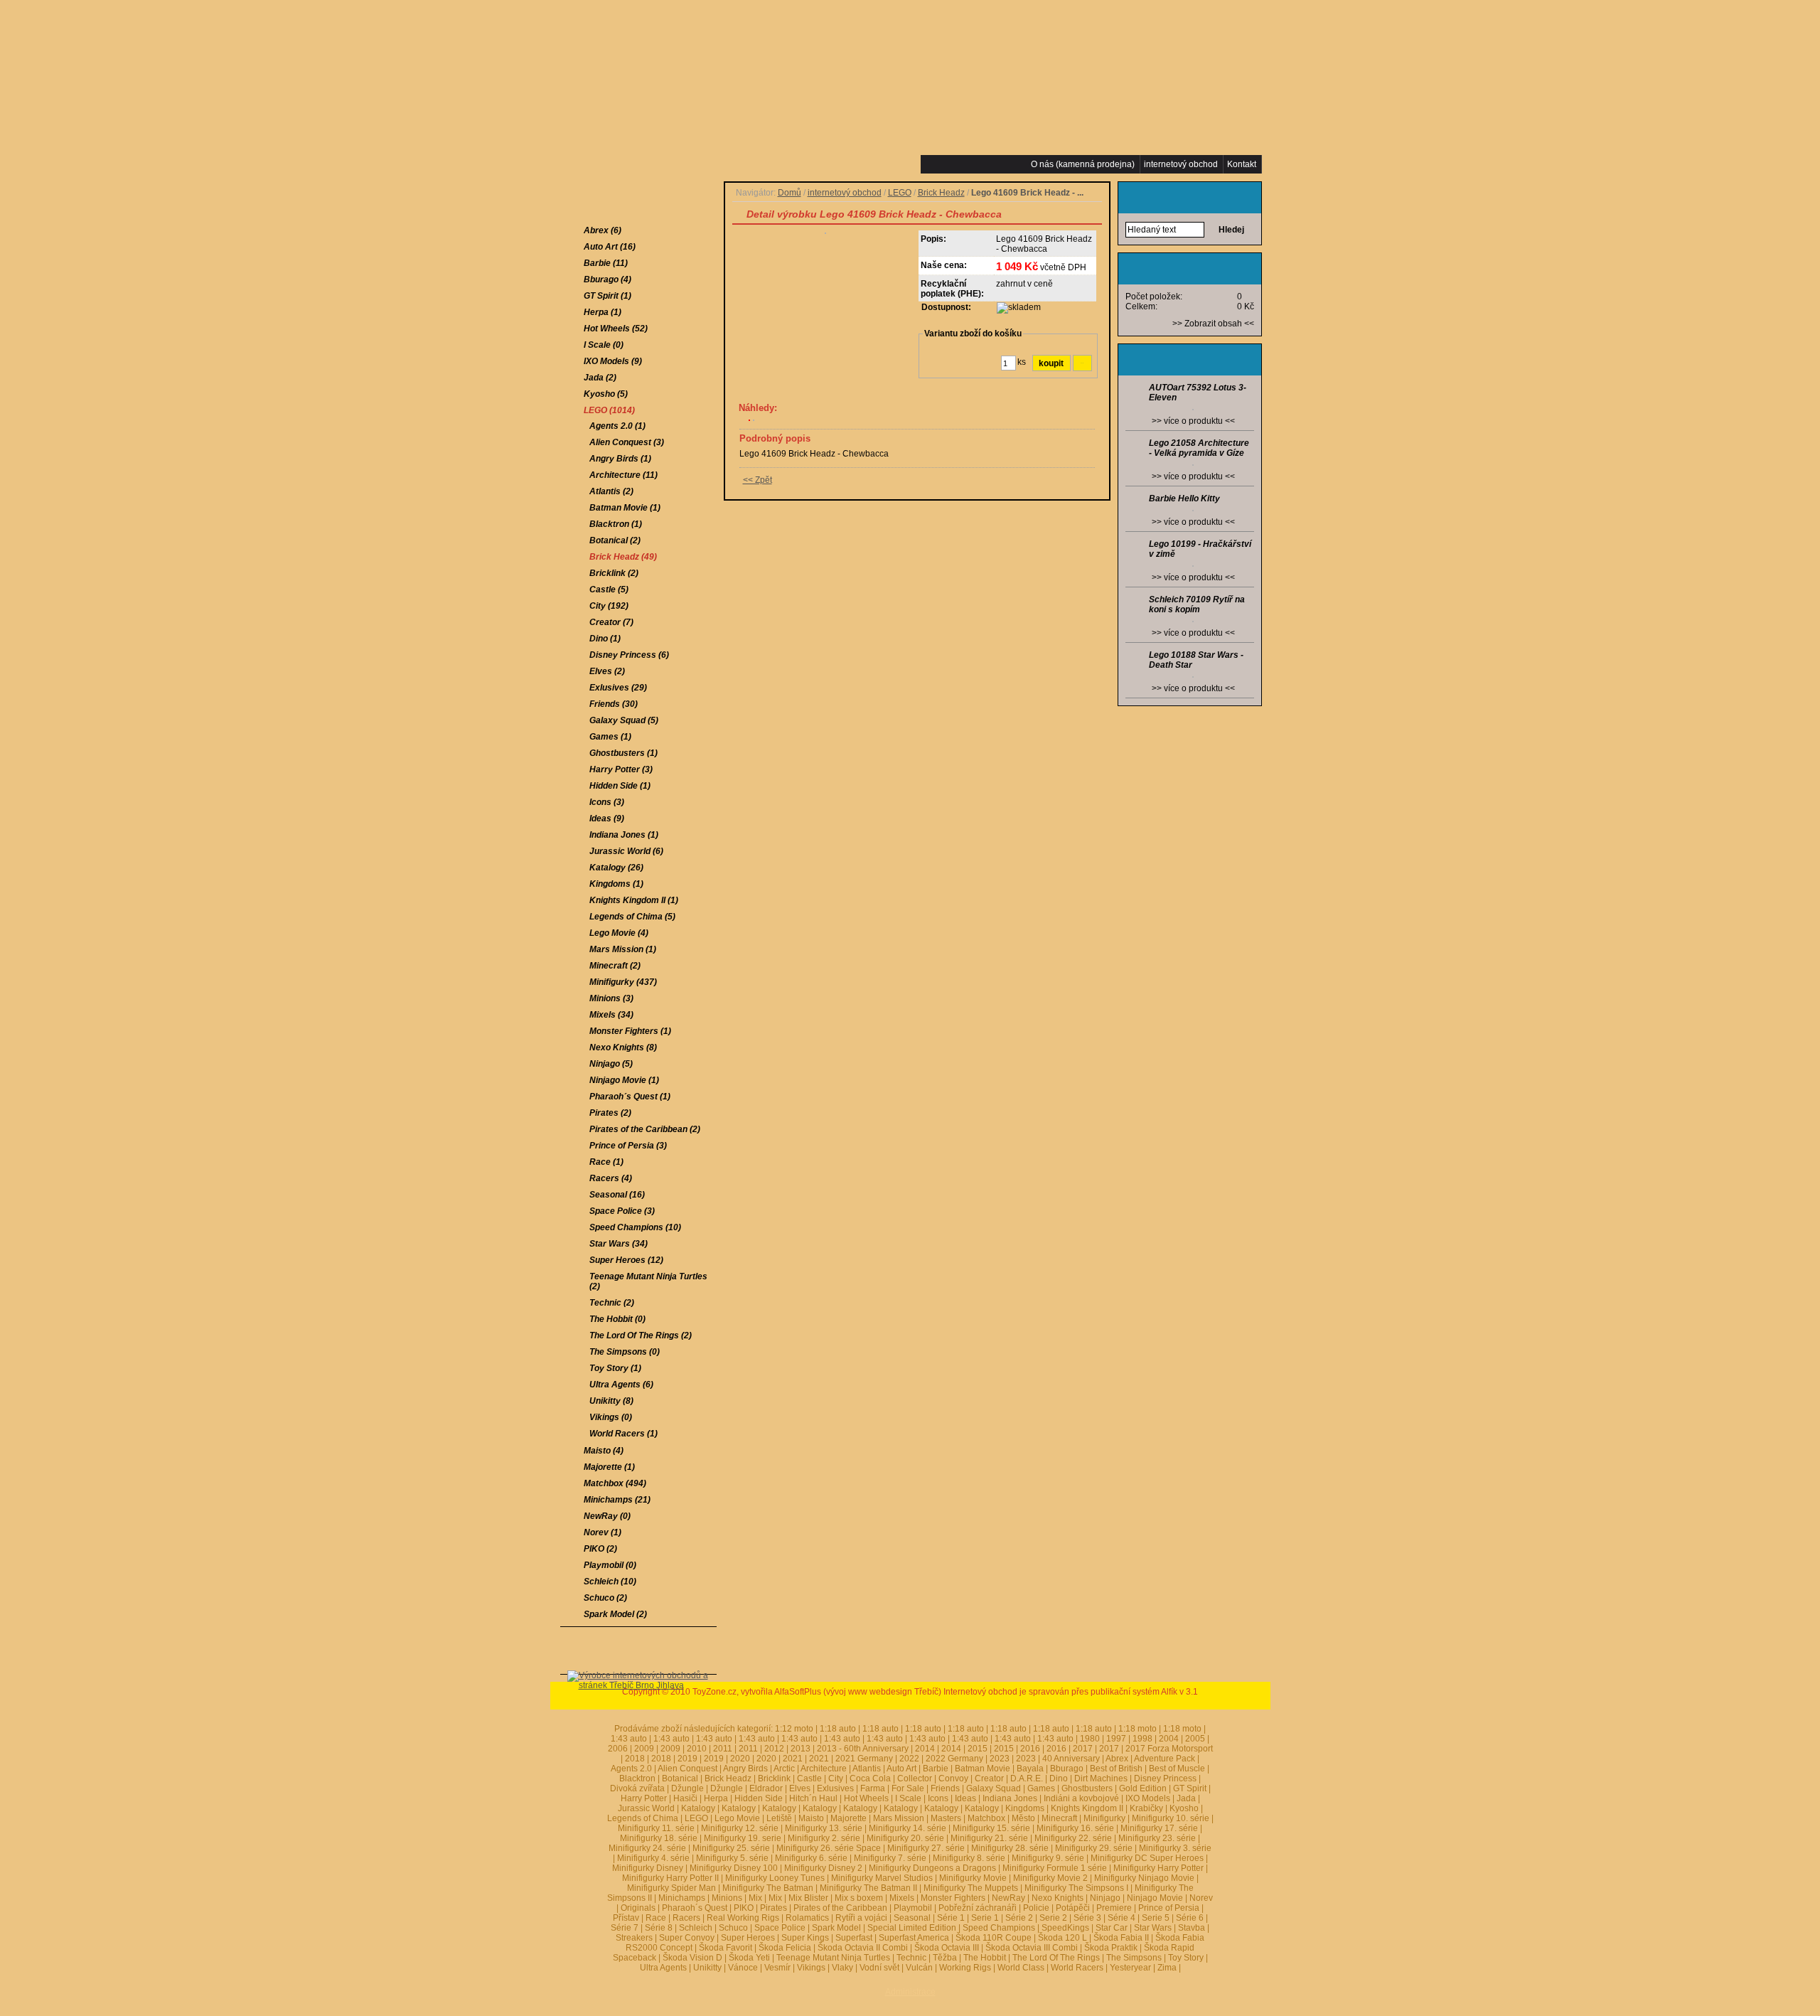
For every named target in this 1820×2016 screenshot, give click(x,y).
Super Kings (805, 1938)
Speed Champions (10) (635, 1227)
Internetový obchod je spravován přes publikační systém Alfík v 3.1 (1071, 1692)
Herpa (716, 1798)
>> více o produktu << (1193, 421)
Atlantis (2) (611, 491)
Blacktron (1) (616, 524)
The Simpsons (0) (625, 1352)
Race (656, 1918)
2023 (1000, 1759)
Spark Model (836, 1928)
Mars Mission (899, 1818)
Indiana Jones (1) (624, 835)
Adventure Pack (1165, 1759)
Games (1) (610, 737)
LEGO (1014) (609, 410)
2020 (740, 1759)
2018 (635, 1759)
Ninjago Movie (1155, 1898)
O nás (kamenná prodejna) (1083, 164)
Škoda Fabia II (1121, 1938)
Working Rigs (965, 1968)
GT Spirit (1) (607, 296)
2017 (1083, 1749)
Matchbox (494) (615, 1483)
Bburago (1067, 1769)
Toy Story (1186, 1958)
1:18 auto (838, 1729)
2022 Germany (954, 1759)
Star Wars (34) (619, 1244)
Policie (1036, 1908)
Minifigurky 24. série (647, 1848)
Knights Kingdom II (1087, 1808)
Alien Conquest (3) (627, 442)
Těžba (945, 1958)
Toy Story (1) (615, 1368)
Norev (1201, 1898)
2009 (644, 1749)
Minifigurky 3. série (1175, 1848)
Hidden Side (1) (620, 786)
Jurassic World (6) (626, 851)
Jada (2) (600, 378)
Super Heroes (748, 1938)
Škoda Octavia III (947, 1948)
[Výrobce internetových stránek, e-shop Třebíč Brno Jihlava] (638, 1707)
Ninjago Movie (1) (624, 1080)
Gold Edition (1143, 1788)
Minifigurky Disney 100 (734, 1868)
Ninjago (1105, 1898)
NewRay (1008, 1898)
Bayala (1030, 1769)
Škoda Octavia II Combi (863, 1948)
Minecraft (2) (615, 966)
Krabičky (1146, 1808)
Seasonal (912, 1918)
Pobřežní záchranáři (978, 1908)
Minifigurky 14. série (908, 1828)
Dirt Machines (1101, 1778)
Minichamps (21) (617, 1500)
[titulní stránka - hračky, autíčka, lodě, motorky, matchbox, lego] (663, 82)
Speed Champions (999, 1928)
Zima (1167, 1968)
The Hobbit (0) (617, 1319)
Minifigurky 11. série (656, 1828)
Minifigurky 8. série (969, 1858)
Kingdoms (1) (616, 884)
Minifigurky (1104, 1818)
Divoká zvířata (637, 1788)
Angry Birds (745, 1769)
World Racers (1077, 1968)
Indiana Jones (1010, 1798)
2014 (925, 1749)
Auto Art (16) (610, 247)
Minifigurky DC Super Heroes (1147, 1858)
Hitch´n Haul (813, 1798)
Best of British (1116, 1769)
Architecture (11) (623, 475)
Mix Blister (808, 1898)
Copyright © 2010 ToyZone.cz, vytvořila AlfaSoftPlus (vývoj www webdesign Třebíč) (782, 1692)
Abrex (1117, 1759)
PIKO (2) (600, 1549)
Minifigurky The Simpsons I (1076, 1888)
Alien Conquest (687, 1769)
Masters (946, 1818)
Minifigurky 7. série (890, 1858)
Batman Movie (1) (625, 508)
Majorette (849, 1818)
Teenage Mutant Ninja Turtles (833, 1958)
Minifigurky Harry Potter (1158, 1868)
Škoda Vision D (692, 1958)
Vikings (811, 1968)
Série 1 (951, 1918)
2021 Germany (864, 1759)
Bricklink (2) (614, 573)
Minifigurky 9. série (1048, 1858)
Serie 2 (1053, 1918)
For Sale (908, 1788)
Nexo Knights (1058, 1898)
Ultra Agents (663, 1968)
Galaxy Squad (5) (624, 720)
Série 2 (1019, 1918)
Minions (727, 1898)
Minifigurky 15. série (991, 1828)
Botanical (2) (615, 540)
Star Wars (1153, 1928)
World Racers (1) (623, 1434)
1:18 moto (1137, 1729)
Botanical (680, 1778)
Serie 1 (985, 1918)
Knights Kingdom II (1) (634, 900)
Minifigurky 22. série (1073, 1838)
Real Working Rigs (743, 1918)
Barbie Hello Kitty (1184, 498)
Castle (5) (609, 590)
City (836, 1778)
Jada (1186, 1798)
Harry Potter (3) (621, 769)
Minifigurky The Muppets (971, 1888)
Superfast (854, 1938)
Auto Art (901, 1769)
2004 (1169, 1739)
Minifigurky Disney (648, 1868)
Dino (1059, 1778)
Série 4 (1122, 1918)
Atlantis (867, 1769)
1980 (1090, 1739)
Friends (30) (614, 704)
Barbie (936, 1769)
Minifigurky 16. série (1075, 1828)
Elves (800, 1788)
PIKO (744, 1908)
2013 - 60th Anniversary (863, 1749)
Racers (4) (611, 1178)
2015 (978, 1749)
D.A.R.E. (1027, 1778)
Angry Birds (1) (620, 459)
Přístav (626, 1918)
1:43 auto (714, 1739)
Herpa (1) (603, 312)
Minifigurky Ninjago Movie (1144, 1878)
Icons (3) (607, 802)
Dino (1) (605, 639)
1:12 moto (794, 1729)
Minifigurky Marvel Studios (882, 1878)
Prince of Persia (1169, 1908)
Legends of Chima (643, 1818)
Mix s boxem (859, 1898)
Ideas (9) (607, 818)
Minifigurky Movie (973, 1878)
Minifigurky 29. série (1094, 1848)
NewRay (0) (607, 1516)
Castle (809, 1778)
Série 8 (659, 1928)
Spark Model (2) (615, 1614)
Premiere (1114, 1908)
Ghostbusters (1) (623, 753)
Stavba (1192, 1928)
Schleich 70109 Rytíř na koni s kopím (1197, 604)
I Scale (908, 1798)
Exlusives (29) (618, 688)
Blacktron (637, 1778)
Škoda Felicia (785, 1948)
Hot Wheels (866, 1798)
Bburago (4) (607, 279)
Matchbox (986, 1818)
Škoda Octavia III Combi (1032, 1948)
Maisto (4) (604, 1451)
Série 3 (1087, 1918)
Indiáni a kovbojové (1081, 1798)
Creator (989, 1778)
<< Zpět (758, 480)
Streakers (634, 1938)
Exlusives (835, 1788)
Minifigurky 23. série (1157, 1838)
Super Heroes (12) (626, 1260)
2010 (697, 1749)
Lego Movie (737, 1818)
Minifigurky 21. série (989, 1838)
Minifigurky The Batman (768, 1888)
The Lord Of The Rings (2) (641, 1335)
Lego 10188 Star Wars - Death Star (1196, 660)
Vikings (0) (611, 1417)
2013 (801, 1749)
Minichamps (682, 1898)
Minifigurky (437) (623, 982)
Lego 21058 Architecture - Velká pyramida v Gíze (1199, 448)
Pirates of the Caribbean (840, 1908)
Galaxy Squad (994, 1788)
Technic (911, 1958)
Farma (873, 1788)
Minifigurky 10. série (1171, 1818)
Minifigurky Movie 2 (1050, 1878)
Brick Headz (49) (623, 557)
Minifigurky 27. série (926, 1848)
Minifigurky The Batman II (868, 1888)
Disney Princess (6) (629, 655)
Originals (638, 1908)
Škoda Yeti (749, 1958)
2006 (618, 1749)
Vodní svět (879, 1968)
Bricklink (774, 1778)
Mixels (902, 1898)
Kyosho (1184, 1808)
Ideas (965, 1798)
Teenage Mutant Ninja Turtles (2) (648, 1281)
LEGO (900, 193)
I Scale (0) (604, 345)
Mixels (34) (611, 1015)
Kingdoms (1025, 1808)
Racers (686, 1918)
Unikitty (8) (611, 1401)
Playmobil (913, 1908)
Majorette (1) (609, 1467)
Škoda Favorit (726, 1948)
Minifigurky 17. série (1159, 1828)
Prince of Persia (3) (628, 1146)
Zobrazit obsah (1213, 324)
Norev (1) (603, 1532)
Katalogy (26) (616, 868)
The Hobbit (985, 1958)
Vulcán (919, 1968)
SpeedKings (1065, 1928)
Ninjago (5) (611, 1064)
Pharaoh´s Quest (695, 1908)
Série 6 (1190, 1918)
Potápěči (1073, 1908)
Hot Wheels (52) (616, 329)
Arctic (784, 1769)
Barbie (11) (606, 263)
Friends (945, 1788)
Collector (915, 1778)
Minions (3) (611, 998)
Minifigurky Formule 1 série (1055, 1868)
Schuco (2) (605, 1598)
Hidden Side (759, 1798)
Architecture (824, 1769)
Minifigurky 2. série (824, 1838)
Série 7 (625, 1928)
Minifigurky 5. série (732, 1858)
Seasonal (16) (617, 1195)
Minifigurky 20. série (905, 1838)
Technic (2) (612, 1303)
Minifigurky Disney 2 (823, 1868)
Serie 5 (1156, 1918)
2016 (1030, 1749)
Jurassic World (646, 1808)
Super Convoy (687, 1938)
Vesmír (777, 1968)
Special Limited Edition (912, 1928)
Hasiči (685, 1798)
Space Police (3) (622, 1211)
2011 (723, 1749)
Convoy (953, 1778)
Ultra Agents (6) (621, 1385)
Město (1023, 1818)
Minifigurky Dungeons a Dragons (932, 1868)
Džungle (687, 1788)
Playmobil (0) (610, 1565)
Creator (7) (611, 622)
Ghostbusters (1087, 1788)
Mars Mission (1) (623, 949)
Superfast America (914, 1938)
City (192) (609, 606)
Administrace (910, 1992)
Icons (938, 1798)
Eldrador (766, 1788)
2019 (687, 1759)
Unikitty (707, 1968)
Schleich (696, 1928)
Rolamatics (807, 1918)
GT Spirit (1190, 1788)
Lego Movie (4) (619, 933)
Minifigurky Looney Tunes (775, 1878)
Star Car (1112, 1928)
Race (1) (606, 1162)
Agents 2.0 (631, 1769)
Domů (789, 193)
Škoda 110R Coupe (994, 1938)
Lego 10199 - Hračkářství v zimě (1200, 549)
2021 (793, 1759)
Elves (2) (607, 671)
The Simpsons (1134, 1958)
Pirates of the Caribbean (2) (645, 1129)
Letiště (779, 1818)
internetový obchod (845, 193)
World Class (1021, 1968)
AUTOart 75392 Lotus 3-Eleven (1198, 393)
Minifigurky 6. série (811, 1858)
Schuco (733, 1928)
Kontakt (1242, 164)
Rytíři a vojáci (861, 1918)
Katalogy (698, 1808)
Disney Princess (1165, 1778)
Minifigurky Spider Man (671, 1888)
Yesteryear (1130, 1968)
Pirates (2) (610, 1113)
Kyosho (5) (606, 394)
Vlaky (842, 1968)
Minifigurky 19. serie (743, 1838)
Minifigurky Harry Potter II (670, 1878)
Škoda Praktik (1111, 1948)
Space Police (780, 1928)
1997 (1116, 1739)
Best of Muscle (1177, 1769)
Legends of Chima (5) (632, 917)
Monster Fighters (953, 1898)
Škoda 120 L (1062, 1938)
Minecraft (1059, 1818)
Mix (755, 1898)
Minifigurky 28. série (1010, 1848)
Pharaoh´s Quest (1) (630, 1097)
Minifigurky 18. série (659, 1838)
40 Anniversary (1071, 1759)
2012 (774, 1749)
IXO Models (1148, 1798)
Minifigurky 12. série (740, 1828)
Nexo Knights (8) (623, 1047)
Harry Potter (644, 1798)
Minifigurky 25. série (731, 1848)
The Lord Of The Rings (1056, 1958)
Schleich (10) (610, 1582)
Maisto (811, 1818)
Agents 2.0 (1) (617, 426)
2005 (1195, 1739)
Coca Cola (870, 1778)
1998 (1142, 1739)
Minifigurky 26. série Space (829, 1848)
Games (1041, 1788)
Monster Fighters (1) (630, 1031)
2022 (909, 1759)
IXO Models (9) (613, 361)
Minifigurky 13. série (824, 1828)
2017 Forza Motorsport (1169, 1749)
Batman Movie (983, 1769)
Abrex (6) (603, 230)
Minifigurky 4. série (653, 1858)
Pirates (773, 1908)
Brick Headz (941, 193)
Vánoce (743, 1968)
